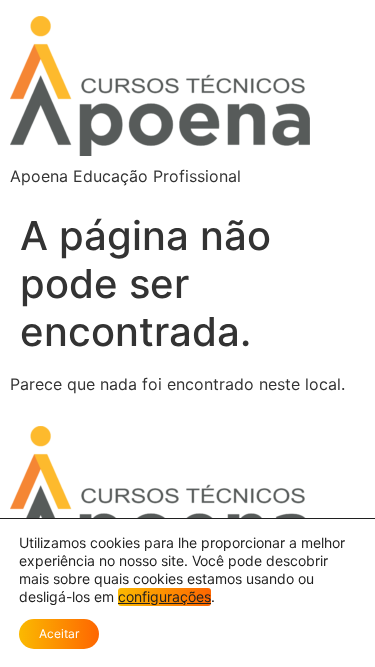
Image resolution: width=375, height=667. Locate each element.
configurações (164, 596)
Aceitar (59, 633)
